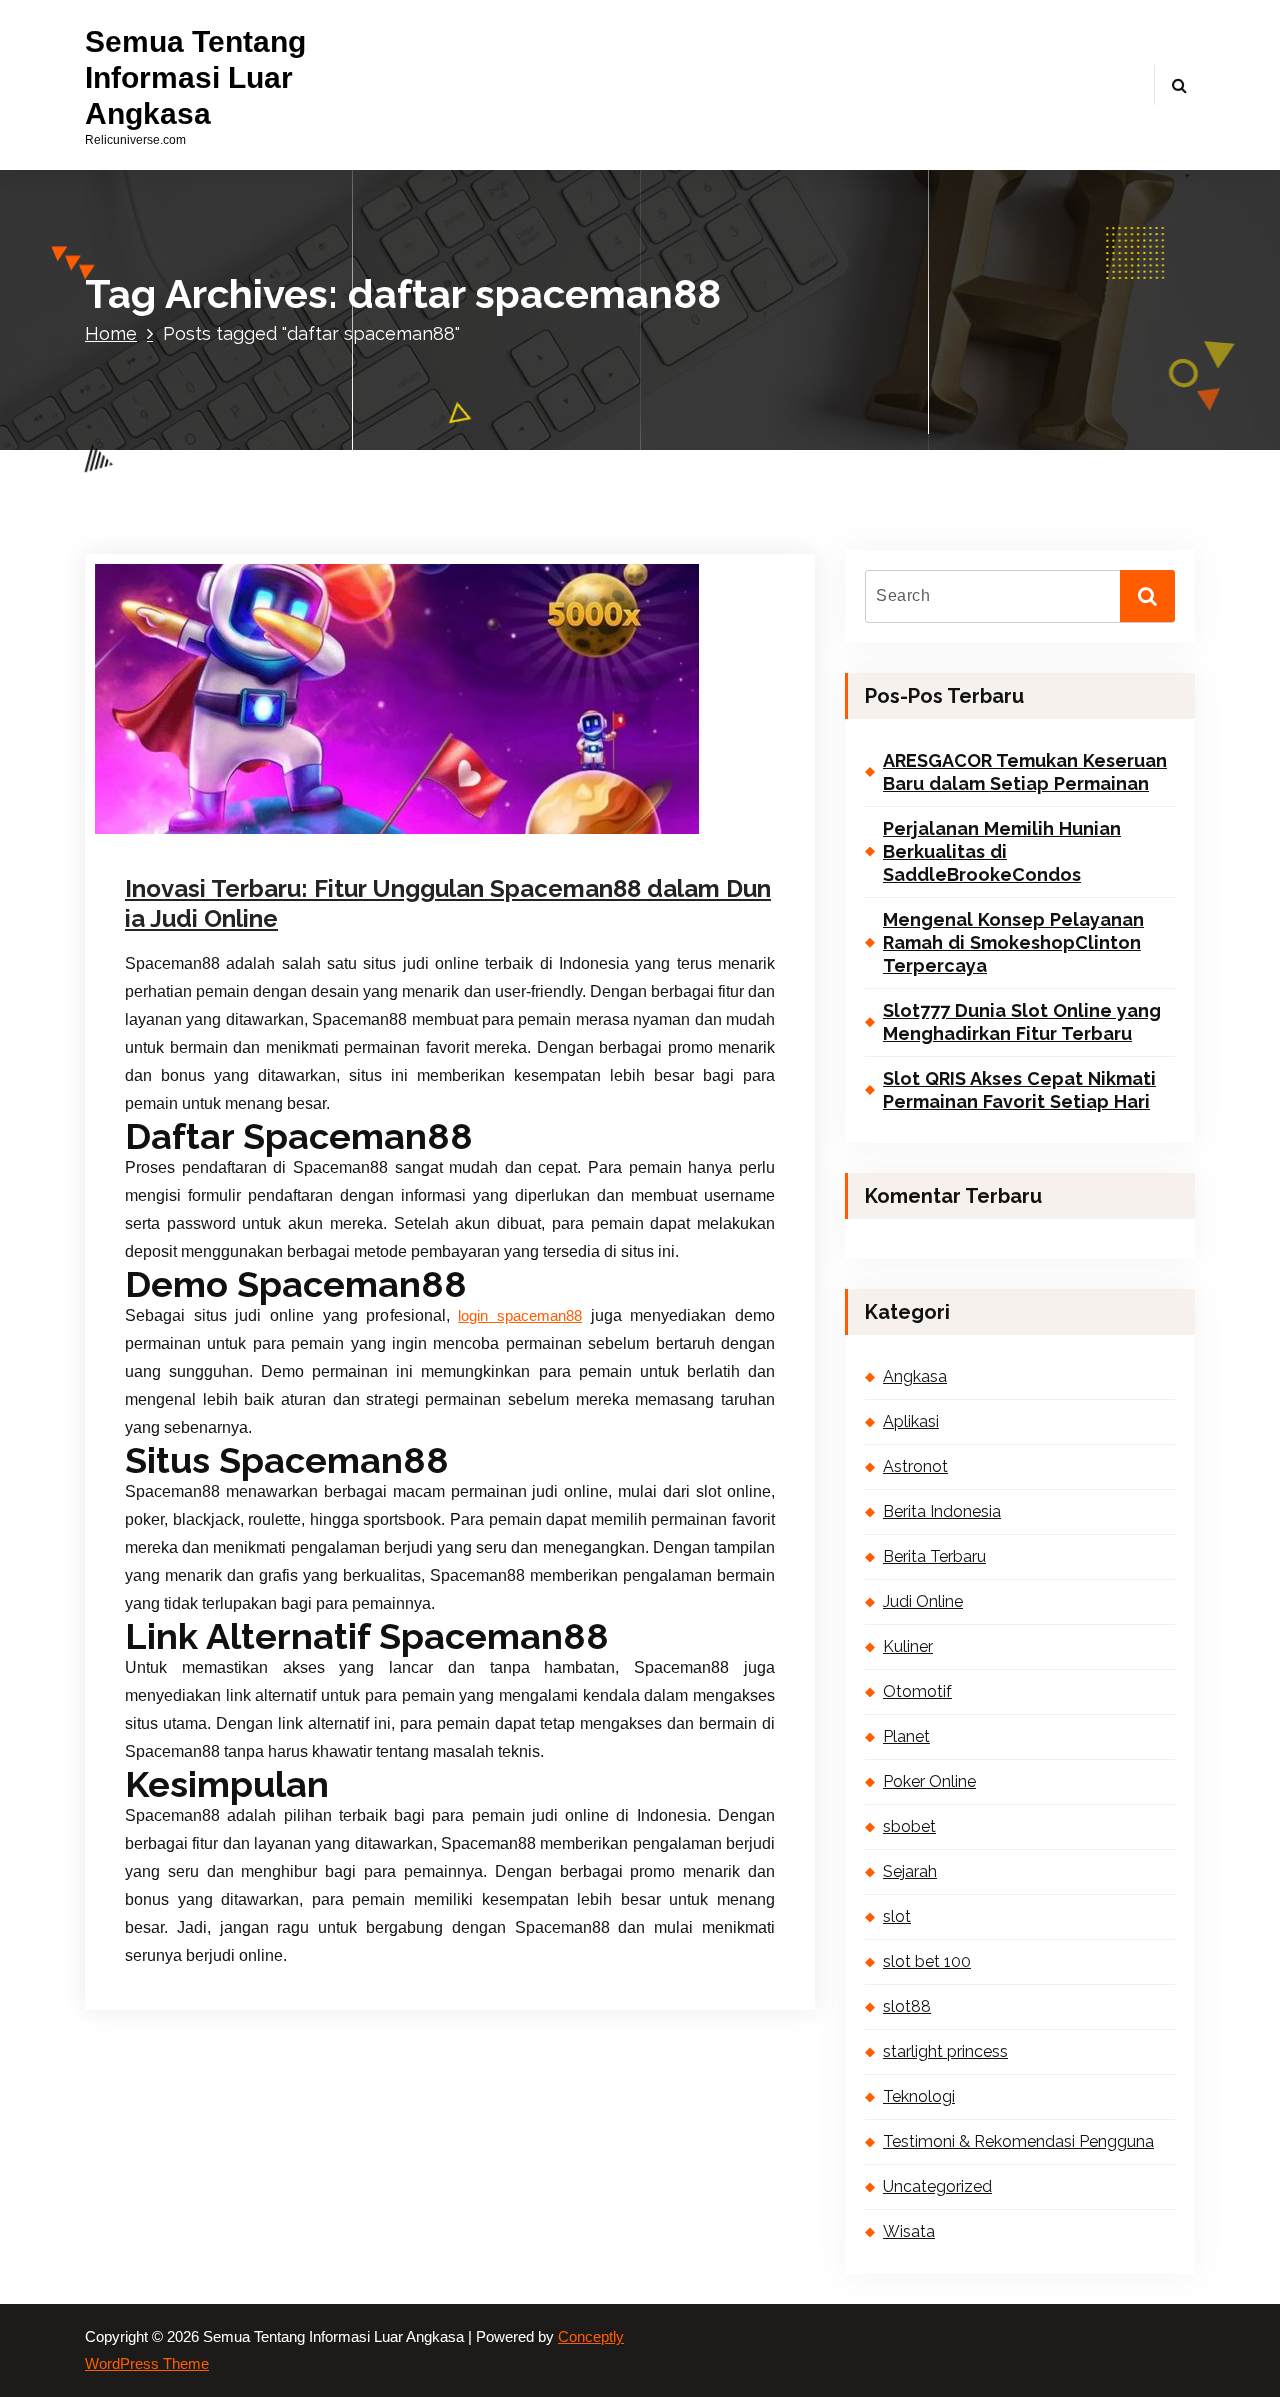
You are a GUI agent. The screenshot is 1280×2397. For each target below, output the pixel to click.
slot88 (907, 2006)
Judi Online (923, 1601)
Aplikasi (911, 1421)
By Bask (347, 826)
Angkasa (915, 1376)
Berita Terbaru (934, 1556)
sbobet (909, 1826)
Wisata (909, 2231)
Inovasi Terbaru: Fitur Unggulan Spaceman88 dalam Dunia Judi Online (448, 903)
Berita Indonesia (942, 1511)
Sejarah (910, 1871)
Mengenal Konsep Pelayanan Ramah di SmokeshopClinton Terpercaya (1013, 943)
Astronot (915, 1466)
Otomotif (917, 1691)
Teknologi (919, 2096)
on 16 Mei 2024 (232, 826)
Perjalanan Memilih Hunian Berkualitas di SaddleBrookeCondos (1002, 852)
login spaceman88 (520, 1316)
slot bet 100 (927, 1961)
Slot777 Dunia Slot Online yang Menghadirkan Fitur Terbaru (1022, 1022)
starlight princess (945, 2051)
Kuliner (908, 1646)
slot (897, 1916)
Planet (906, 1736)
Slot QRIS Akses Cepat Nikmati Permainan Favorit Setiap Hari (1019, 1090)
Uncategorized (462, 826)
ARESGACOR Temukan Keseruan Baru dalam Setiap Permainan (1025, 772)
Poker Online (929, 1781)
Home (111, 333)
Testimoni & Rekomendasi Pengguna (1018, 2141)
